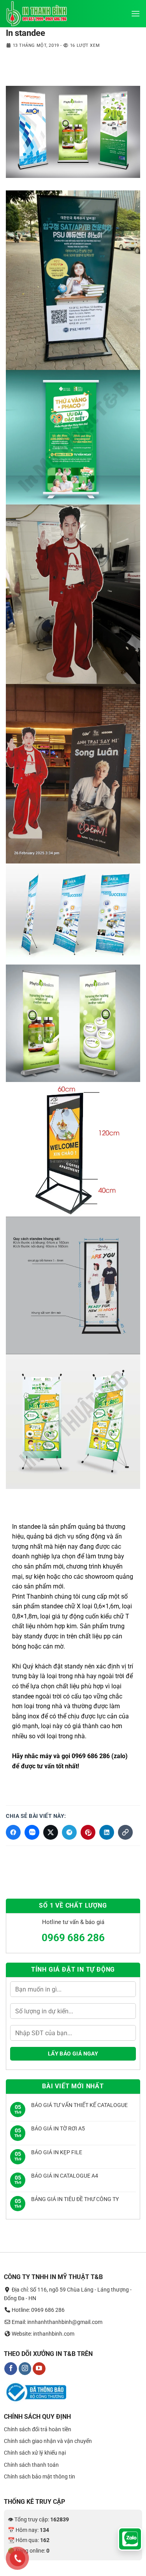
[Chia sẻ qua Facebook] (13, 1832)
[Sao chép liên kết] (125, 1832)
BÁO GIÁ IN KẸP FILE (57, 2152)
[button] (135, 13)
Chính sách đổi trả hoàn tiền (38, 2429)
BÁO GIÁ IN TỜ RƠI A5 (58, 2128)
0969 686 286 (73, 1938)
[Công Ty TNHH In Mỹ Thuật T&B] (45, 14)
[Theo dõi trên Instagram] (25, 2369)
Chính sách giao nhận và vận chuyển (48, 2441)
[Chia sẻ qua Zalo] (32, 1832)
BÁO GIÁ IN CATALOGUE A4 (65, 2176)
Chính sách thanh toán (31, 2465)
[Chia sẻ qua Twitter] (51, 1832)
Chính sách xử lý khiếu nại (35, 2453)
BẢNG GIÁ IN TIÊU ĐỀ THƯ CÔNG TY (75, 2199)
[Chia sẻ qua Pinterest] (88, 1832)
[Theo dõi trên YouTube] (39, 2369)
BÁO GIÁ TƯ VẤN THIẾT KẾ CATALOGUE (79, 2105)
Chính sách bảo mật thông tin (40, 2477)
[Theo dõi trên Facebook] (11, 2369)
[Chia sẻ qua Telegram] (69, 1832)
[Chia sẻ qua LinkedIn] (107, 1832)
